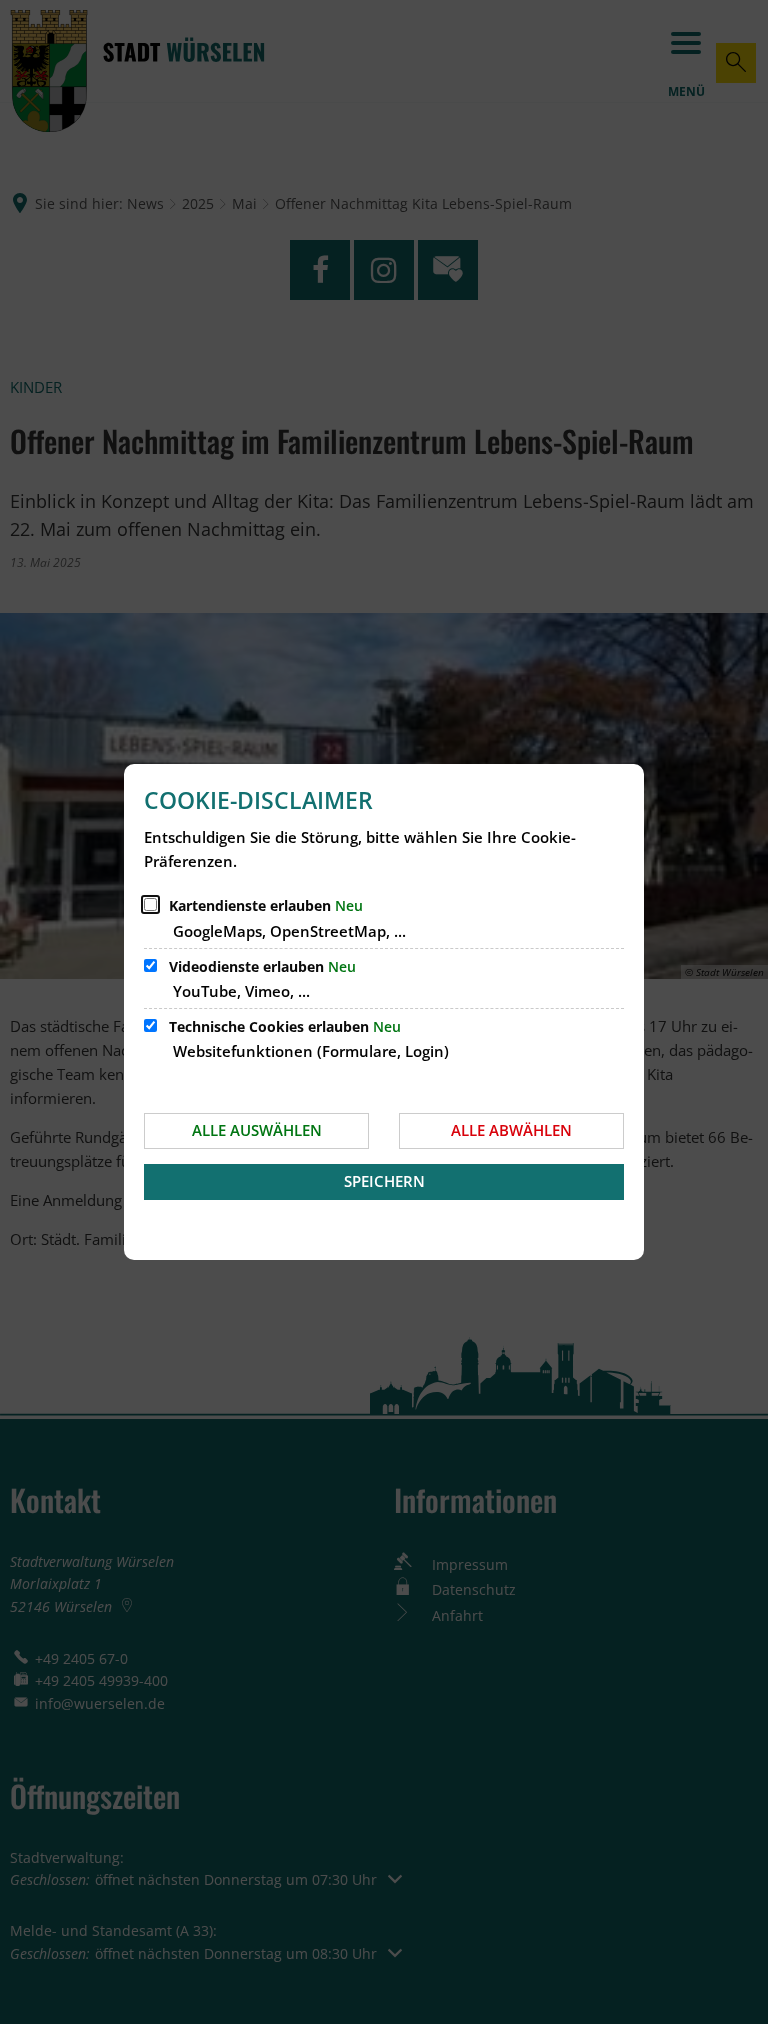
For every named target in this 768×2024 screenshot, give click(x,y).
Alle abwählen (511, 1130)
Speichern (384, 1181)
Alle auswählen (257, 1130)
